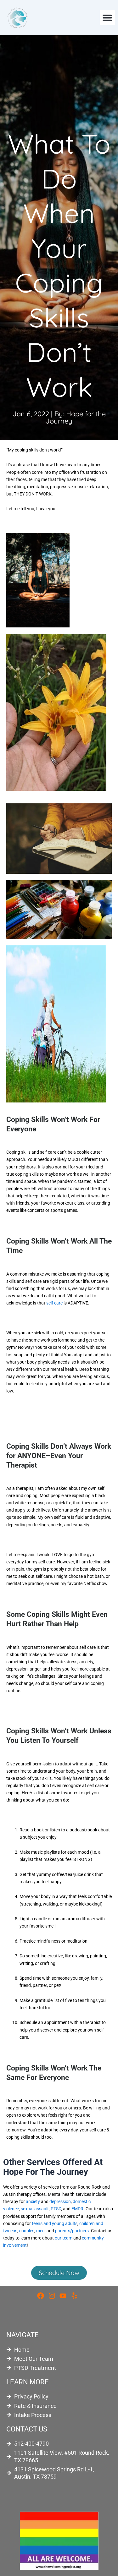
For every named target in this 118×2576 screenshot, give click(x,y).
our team (64, 2238)
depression (60, 2201)
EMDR (77, 2209)
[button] (107, 18)
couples (27, 2231)
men (40, 2231)
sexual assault (35, 2209)
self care (54, 1303)
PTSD (56, 2209)
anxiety (33, 2201)
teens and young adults (55, 2223)
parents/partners (72, 2231)
